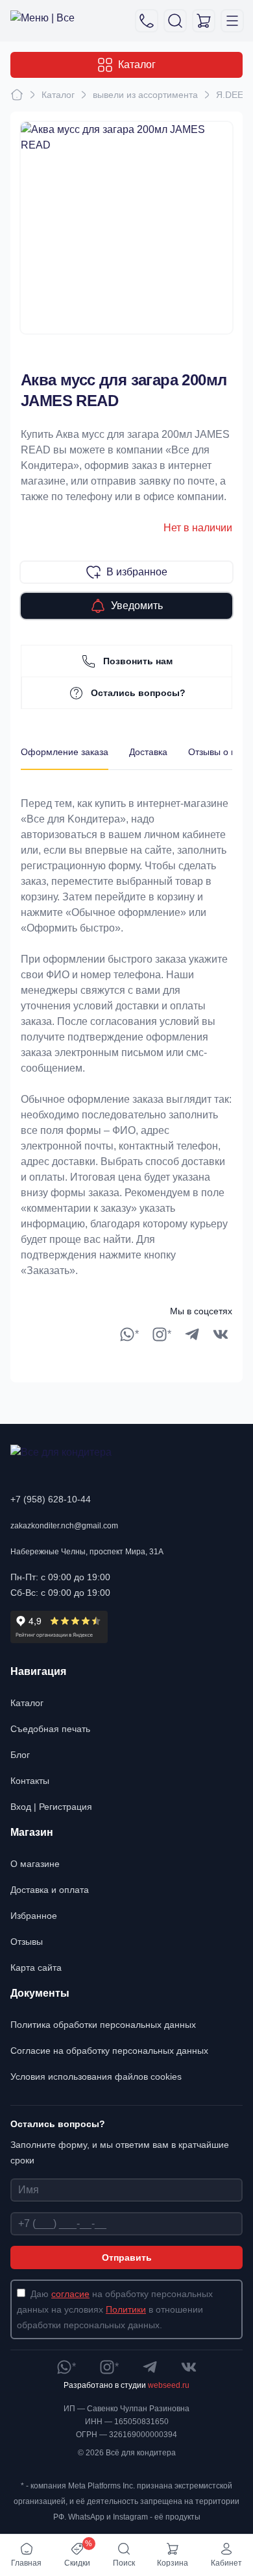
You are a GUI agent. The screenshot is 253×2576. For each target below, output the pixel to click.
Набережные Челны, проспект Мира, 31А (87, 1552)
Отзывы (27, 1942)
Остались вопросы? (138, 693)
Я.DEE (230, 95)
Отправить (127, 2257)
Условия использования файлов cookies (96, 2076)
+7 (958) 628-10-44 (51, 1499)
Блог (20, 1755)
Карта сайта (36, 1968)
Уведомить (137, 606)
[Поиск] (175, 21)
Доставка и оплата (50, 1890)
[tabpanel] (126, 1024)
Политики (126, 2309)
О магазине (35, 1864)
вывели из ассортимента (145, 95)
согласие (70, 2294)
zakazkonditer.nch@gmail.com (64, 1526)
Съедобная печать (50, 1729)
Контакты (30, 1781)
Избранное (34, 1916)
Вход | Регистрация (51, 1807)
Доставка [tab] (148, 752)
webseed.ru (169, 2385)
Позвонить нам (138, 661)
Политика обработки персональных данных (103, 2025)
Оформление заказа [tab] (65, 752)
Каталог (137, 65)
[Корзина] (204, 21)
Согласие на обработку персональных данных (109, 2051)
